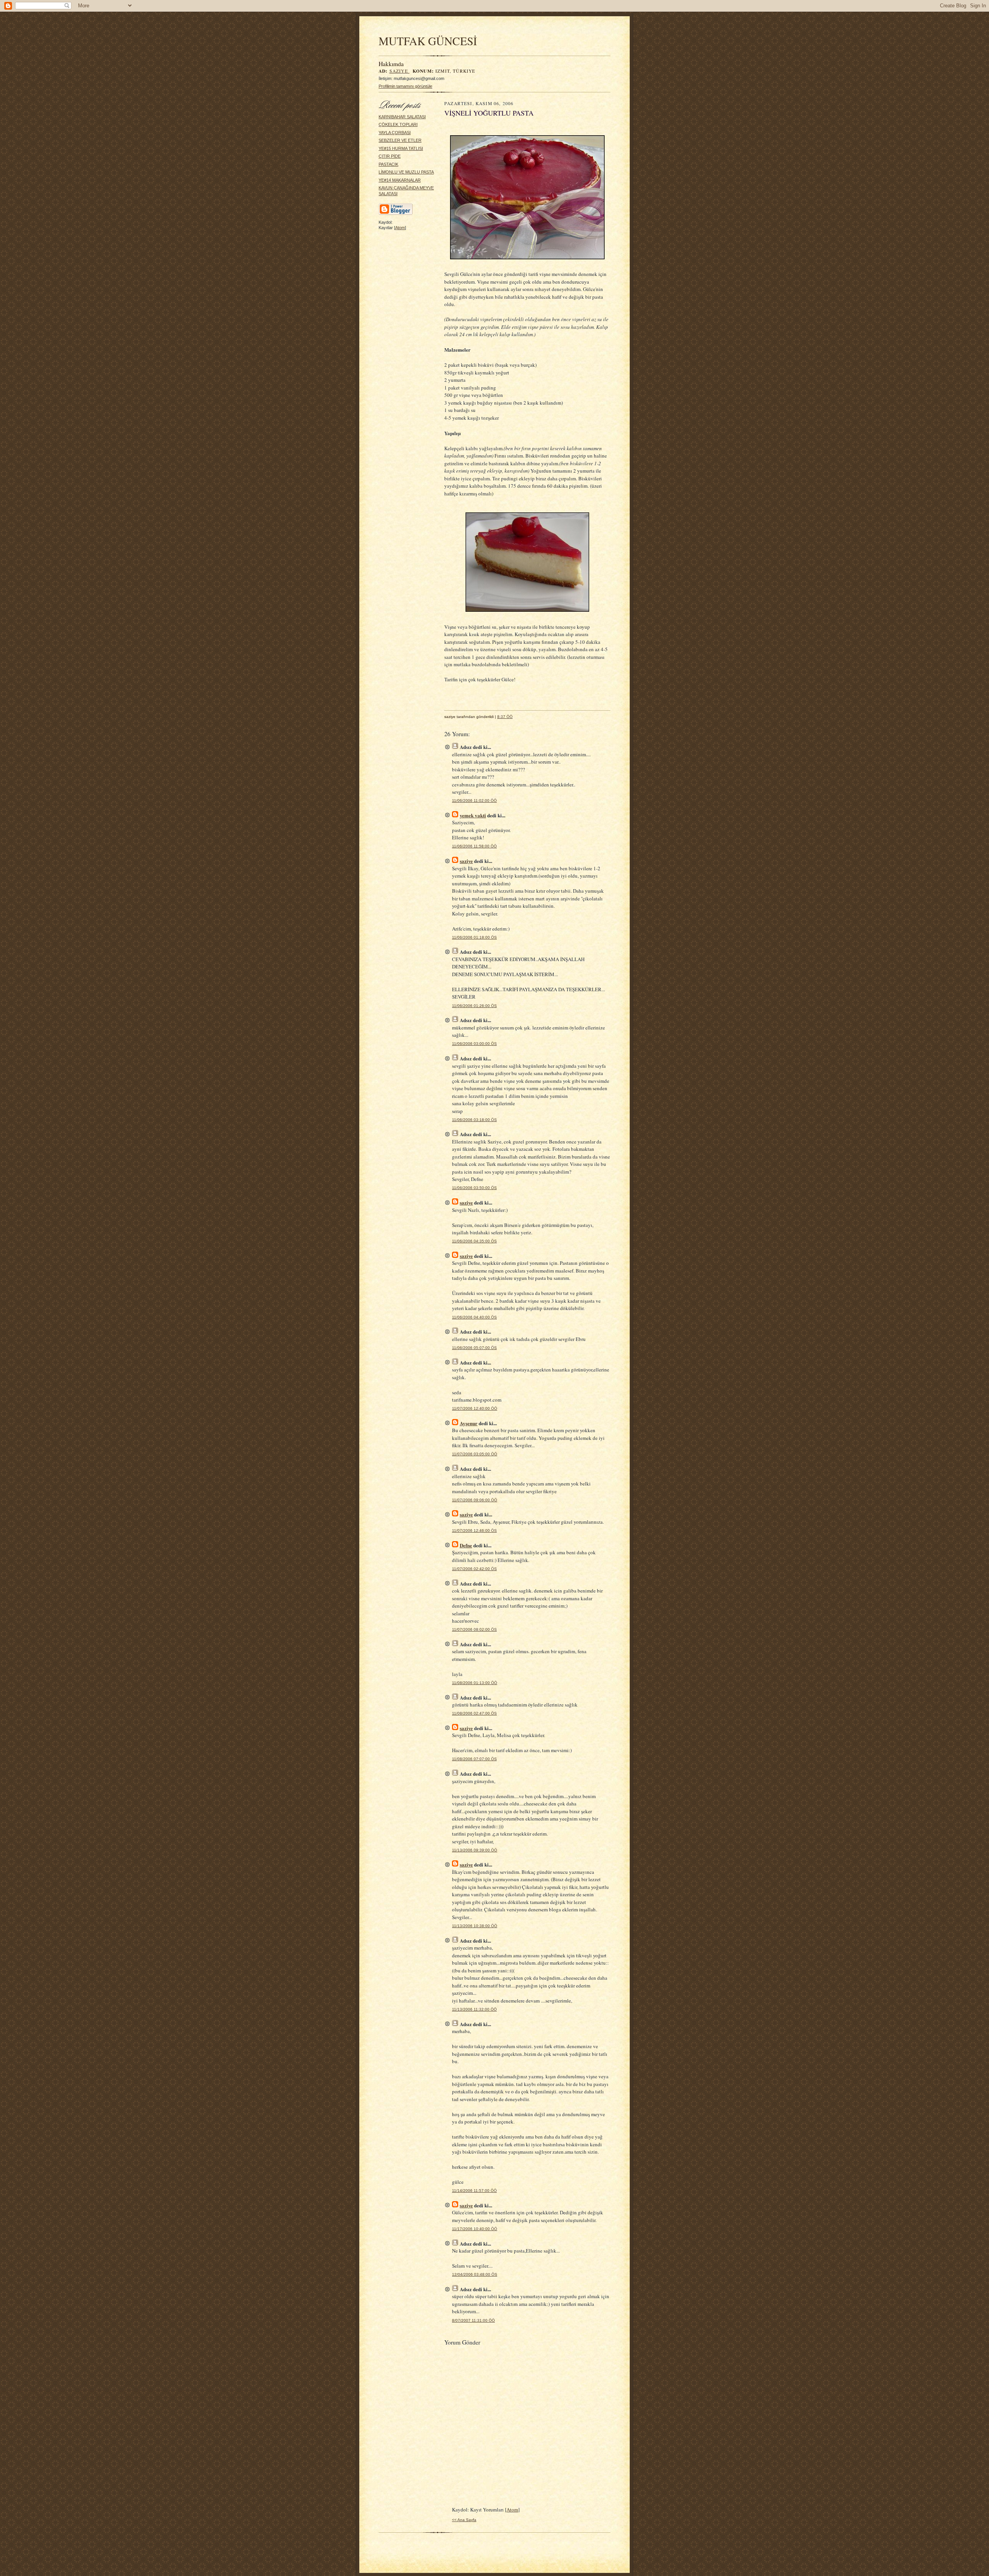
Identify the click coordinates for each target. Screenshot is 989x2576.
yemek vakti (473, 815)
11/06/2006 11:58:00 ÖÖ (474, 846)
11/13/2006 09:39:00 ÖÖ (475, 1850)
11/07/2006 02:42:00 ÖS (474, 1569)
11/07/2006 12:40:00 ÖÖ (475, 1408)
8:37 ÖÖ (505, 717)
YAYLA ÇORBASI (395, 133)
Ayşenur (469, 1423)
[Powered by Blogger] (396, 214)
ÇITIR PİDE (390, 156)
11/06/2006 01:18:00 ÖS (474, 937)
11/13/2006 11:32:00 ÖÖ (474, 2009)
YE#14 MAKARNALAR (400, 180)
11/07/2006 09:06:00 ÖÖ (475, 1500)
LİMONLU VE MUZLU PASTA (406, 172)
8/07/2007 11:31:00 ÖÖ (473, 2320)
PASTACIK (388, 164)
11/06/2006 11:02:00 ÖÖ (474, 801)
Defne (466, 1545)
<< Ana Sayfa (464, 2520)
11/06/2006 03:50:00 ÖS (474, 1188)
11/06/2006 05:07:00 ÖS (474, 1348)
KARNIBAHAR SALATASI (402, 117)
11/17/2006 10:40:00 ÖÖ (475, 2229)
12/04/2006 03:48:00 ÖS (475, 2274)
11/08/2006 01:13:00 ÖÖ (475, 1683)
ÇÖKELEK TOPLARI (398, 124)
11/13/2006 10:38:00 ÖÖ (475, 1926)
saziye (399, 71)
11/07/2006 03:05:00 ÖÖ (475, 1454)
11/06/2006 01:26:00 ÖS (474, 1006)
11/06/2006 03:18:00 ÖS (474, 1120)
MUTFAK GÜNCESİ (428, 41)
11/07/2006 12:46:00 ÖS (474, 1530)
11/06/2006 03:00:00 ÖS (474, 1044)
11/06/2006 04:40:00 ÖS (474, 1317)
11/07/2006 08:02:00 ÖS (474, 1629)
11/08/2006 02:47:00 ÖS (474, 1713)
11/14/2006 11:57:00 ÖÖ (474, 2191)
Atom (400, 228)
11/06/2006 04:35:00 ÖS (474, 1241)
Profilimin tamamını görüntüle (405, 86)
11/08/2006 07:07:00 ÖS (474, 1759)
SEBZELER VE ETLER (400, 140)
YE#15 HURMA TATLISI (401, 148)
